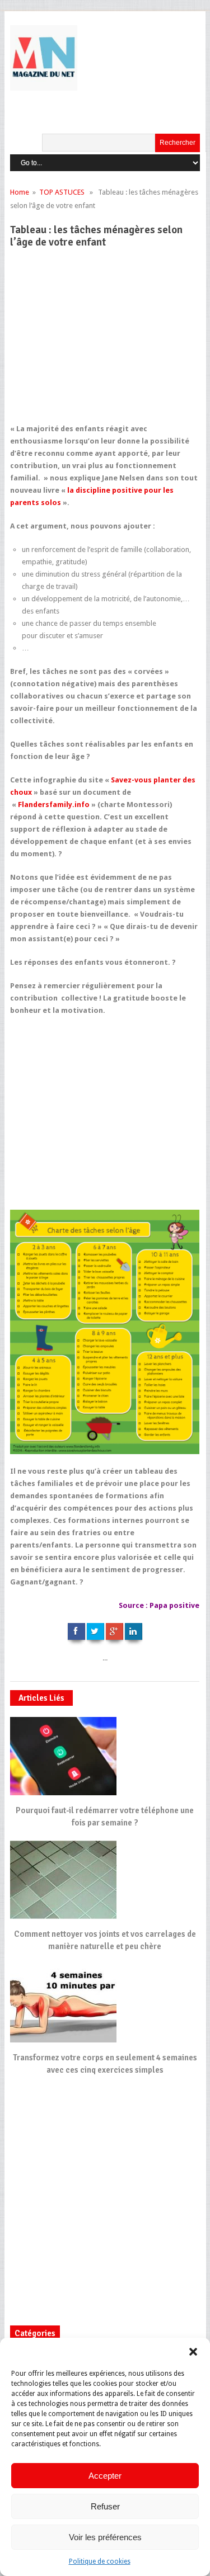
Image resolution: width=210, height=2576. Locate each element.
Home (20, 192)
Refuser (105, 2506)
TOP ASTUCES (62, 192)
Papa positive (174, 1605)
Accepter (105, 2476)
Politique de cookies (100, 2561)
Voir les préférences (105, 2537)
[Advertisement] (105, 341)
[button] (193, 2352)
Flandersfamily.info (54, 805)
